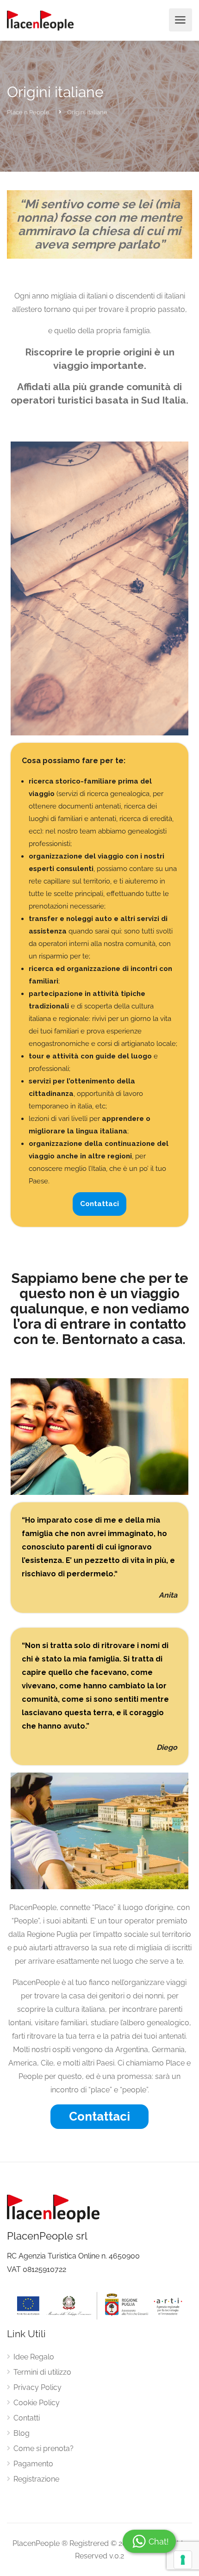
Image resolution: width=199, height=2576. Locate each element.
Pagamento (33, 2464)
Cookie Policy (37, 2403)
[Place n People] (40, 20)
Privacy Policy (37, 2387)
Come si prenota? (44, 2448)
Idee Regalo (34, 2357)
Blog (22, 2433)
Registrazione (36, 2479)
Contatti (27, 2418)
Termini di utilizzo (42, 2372)
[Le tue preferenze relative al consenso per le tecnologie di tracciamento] (183, 2560)
